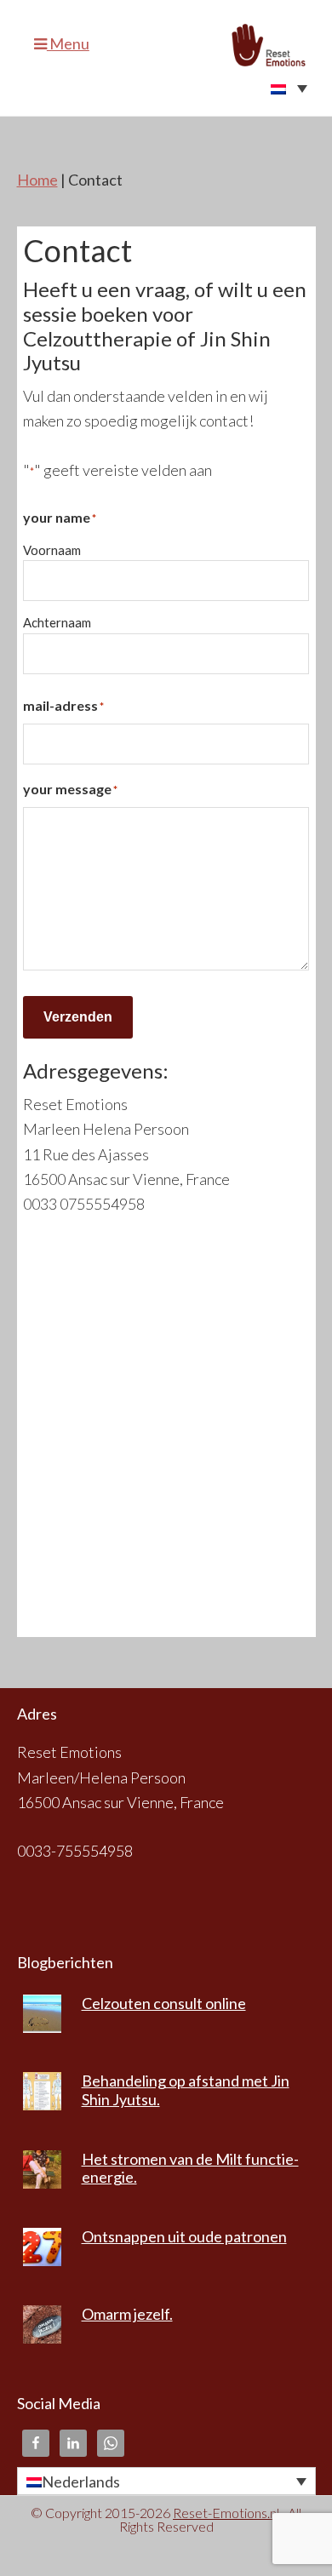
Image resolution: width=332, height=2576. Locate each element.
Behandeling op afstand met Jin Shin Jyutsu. (186, 2090)
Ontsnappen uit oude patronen (184, 2236)
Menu (68, 43)
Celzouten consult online (164, 2003)
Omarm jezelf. (127, 2314)
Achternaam (57, 622)
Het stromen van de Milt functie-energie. (190, 2168)
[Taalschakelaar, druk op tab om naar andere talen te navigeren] (166, 88)
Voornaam (52, 550)
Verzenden (78, 1017)
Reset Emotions (274, 45)
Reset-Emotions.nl (226, 2513)
